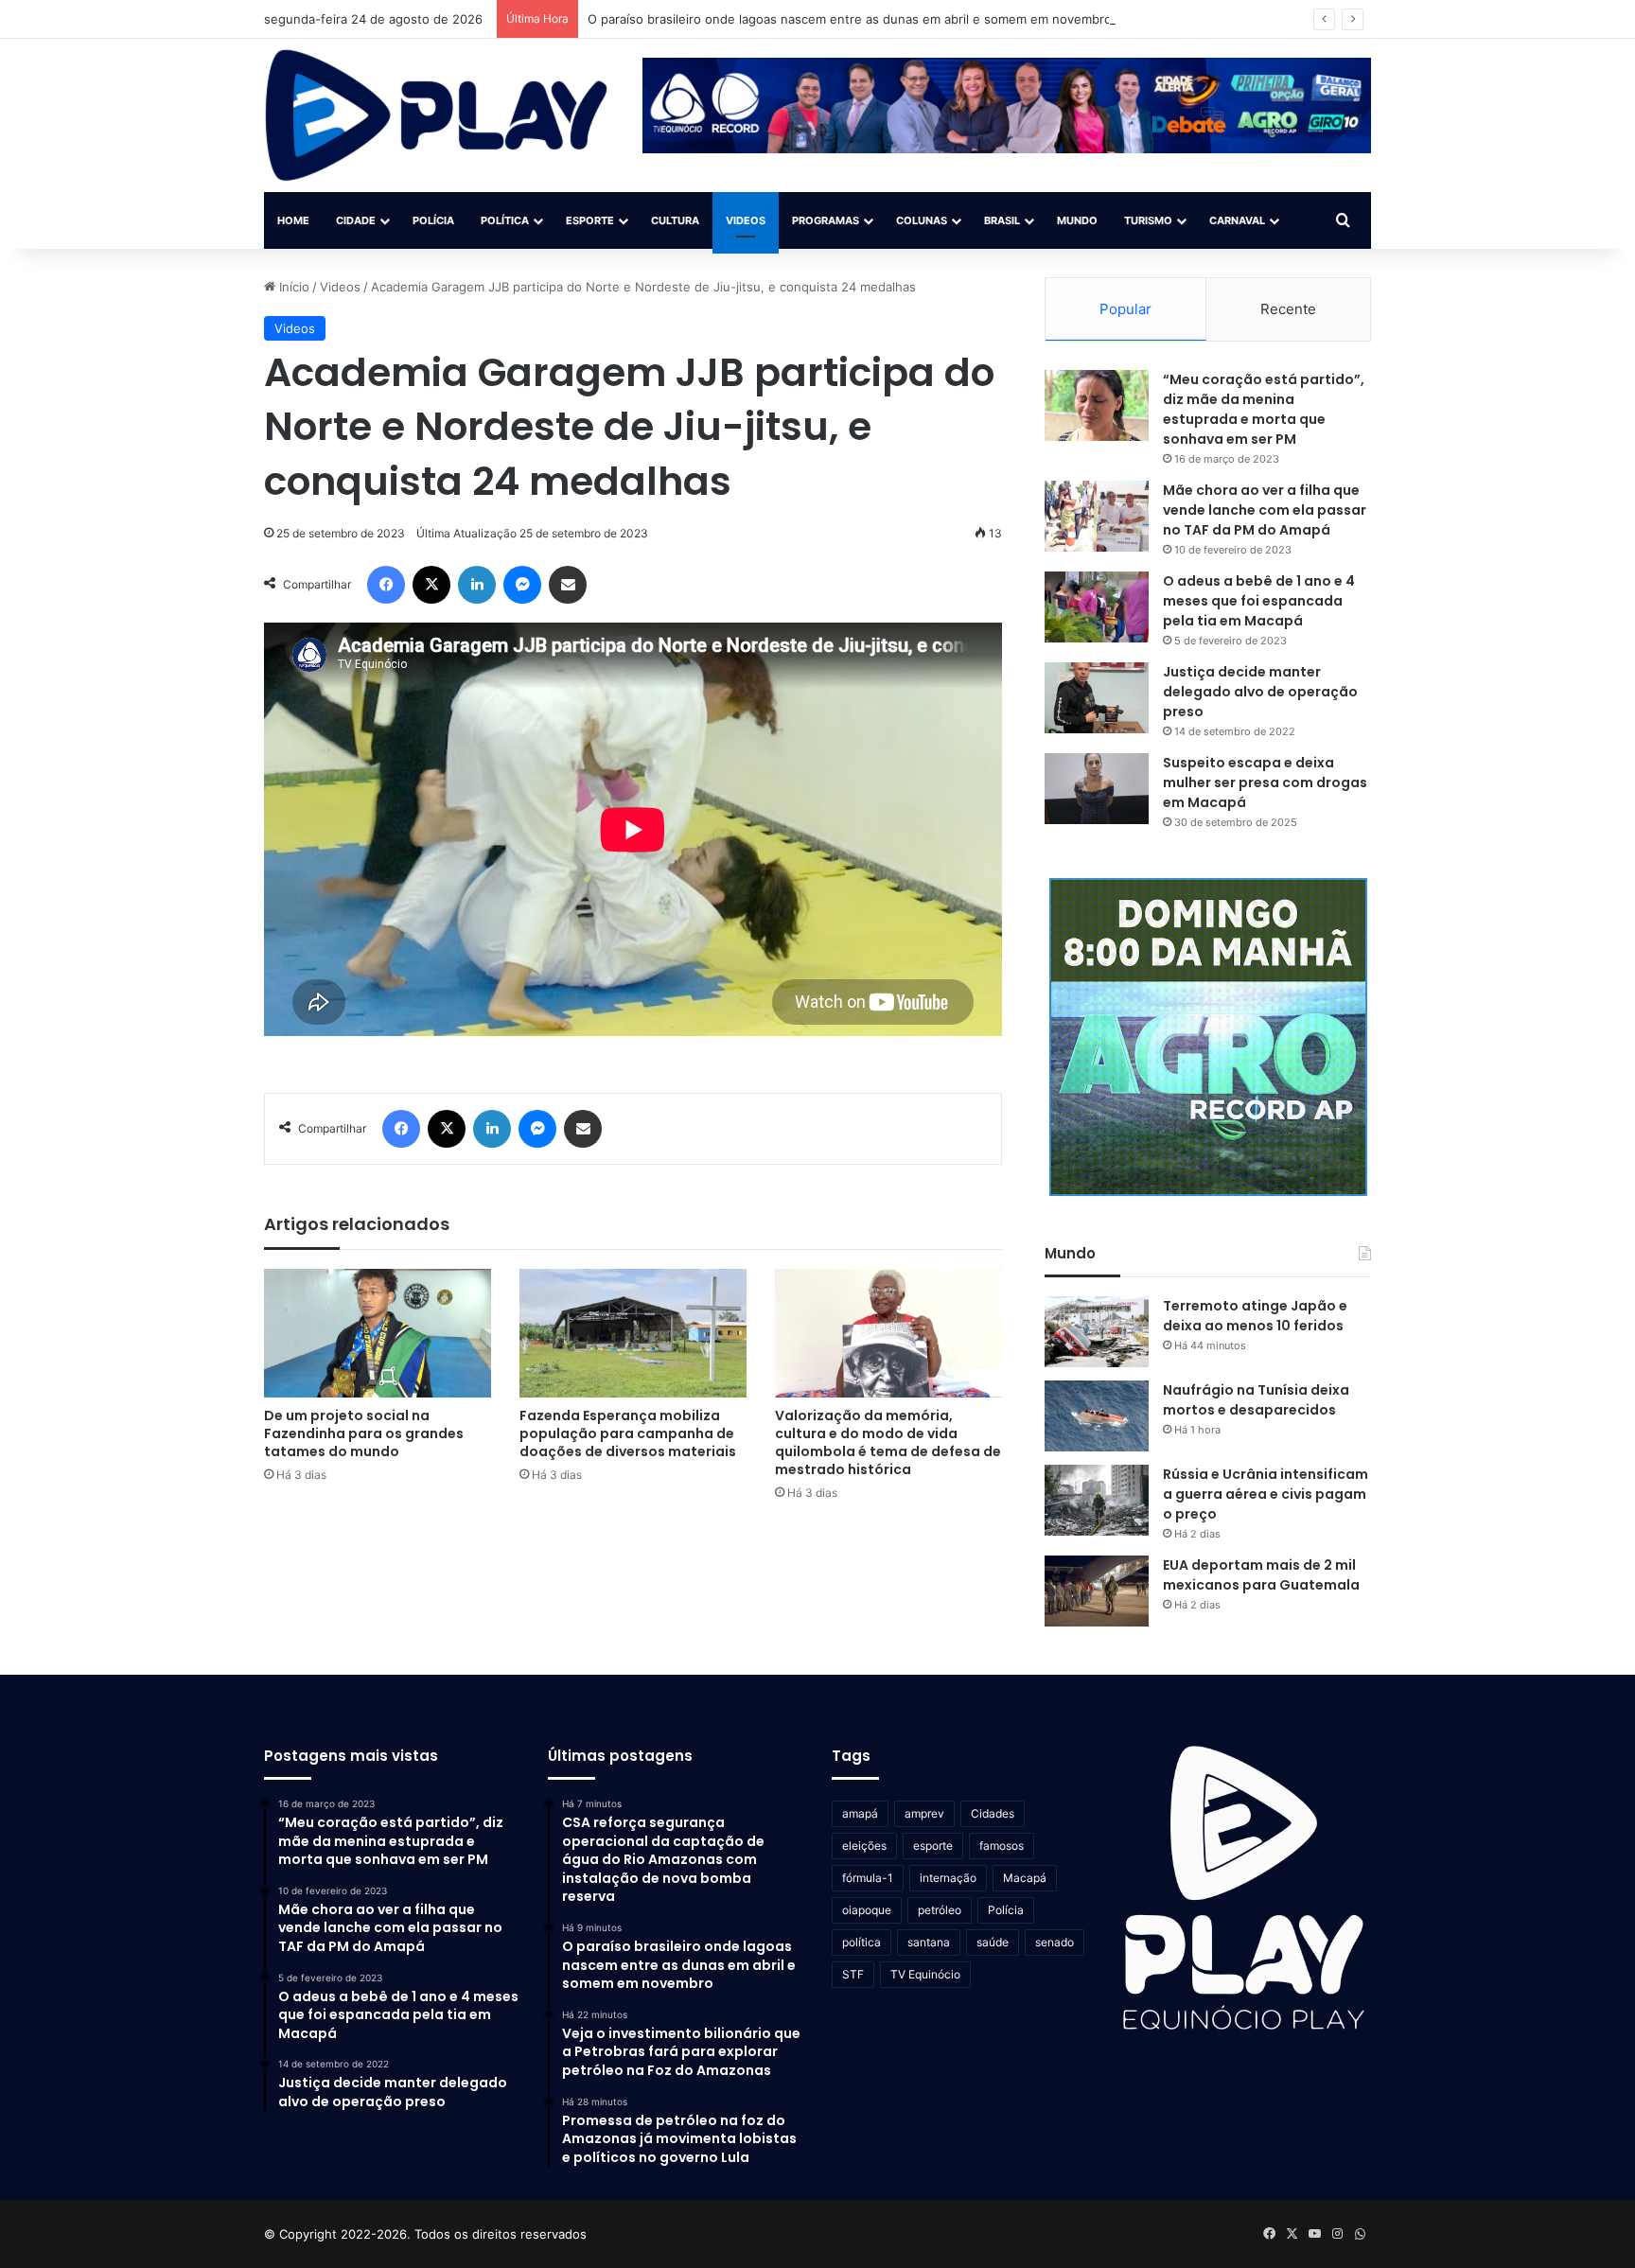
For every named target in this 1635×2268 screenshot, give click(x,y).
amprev (924, 1813)
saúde (993, 1942)
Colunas (922, 220)
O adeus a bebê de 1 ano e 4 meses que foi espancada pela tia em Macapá (1259, 601)
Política (505, 220)
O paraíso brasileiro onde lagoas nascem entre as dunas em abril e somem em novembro (850, 19)
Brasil (1002, 220)
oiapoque (867, 1910)
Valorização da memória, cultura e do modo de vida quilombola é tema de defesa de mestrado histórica (888, 1442)
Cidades (993, 1813)
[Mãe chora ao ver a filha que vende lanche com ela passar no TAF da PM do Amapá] (1097, 516)
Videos (746, 220)
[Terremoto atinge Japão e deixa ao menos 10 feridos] (1097, 1332)
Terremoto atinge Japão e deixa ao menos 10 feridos (1255, 1316)
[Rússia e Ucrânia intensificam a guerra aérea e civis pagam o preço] (1097, 1500)
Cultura (675, 220)
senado (1055, 1942)
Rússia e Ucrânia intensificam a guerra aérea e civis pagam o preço (1266, 1494)
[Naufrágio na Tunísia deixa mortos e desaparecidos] (1097, 1416)
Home (293, 220)
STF (853, 1974)
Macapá (1025, 1878)
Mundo (1077, 220)
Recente (1288, 309)
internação (948, 1878)
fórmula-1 (868, 1878)
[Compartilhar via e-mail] (568, 585)
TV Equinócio (925, 1974)
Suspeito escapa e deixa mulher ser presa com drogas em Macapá (1265, 782)
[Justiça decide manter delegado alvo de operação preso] (1097, 698)
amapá (860, 1813)
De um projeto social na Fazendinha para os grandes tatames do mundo (364, 1433)
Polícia (433, 220)
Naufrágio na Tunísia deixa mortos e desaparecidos (1256, 1400)
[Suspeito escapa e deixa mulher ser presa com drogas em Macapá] (1097, 789)
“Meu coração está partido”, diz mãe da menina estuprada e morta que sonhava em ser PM (1264, 409)
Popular (1125, 309)
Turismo (1148, 220)
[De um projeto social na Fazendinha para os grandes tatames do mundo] (378, 1333)
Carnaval (1237, 220)
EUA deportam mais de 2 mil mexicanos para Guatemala (1261, 1575)
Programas (826, 220)
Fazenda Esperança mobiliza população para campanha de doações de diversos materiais (628, 1433)
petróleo (940, 1910)
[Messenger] (522, 585)
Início (292, 287)
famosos (1002, 1846)
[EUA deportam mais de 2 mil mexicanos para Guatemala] (1097, 1591)
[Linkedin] (477, 585)
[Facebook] (386, 585)
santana (929, 1942)
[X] (431, 585)
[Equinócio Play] (437, 115)
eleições (864, 1846)
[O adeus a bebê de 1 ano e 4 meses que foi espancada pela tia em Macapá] (1097, 607)
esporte (933, 1846)
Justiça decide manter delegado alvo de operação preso (1260, 692)
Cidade (356, 220)
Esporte (590, 220)
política (861, 1942)
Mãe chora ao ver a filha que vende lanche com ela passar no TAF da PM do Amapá (1265, 510)
